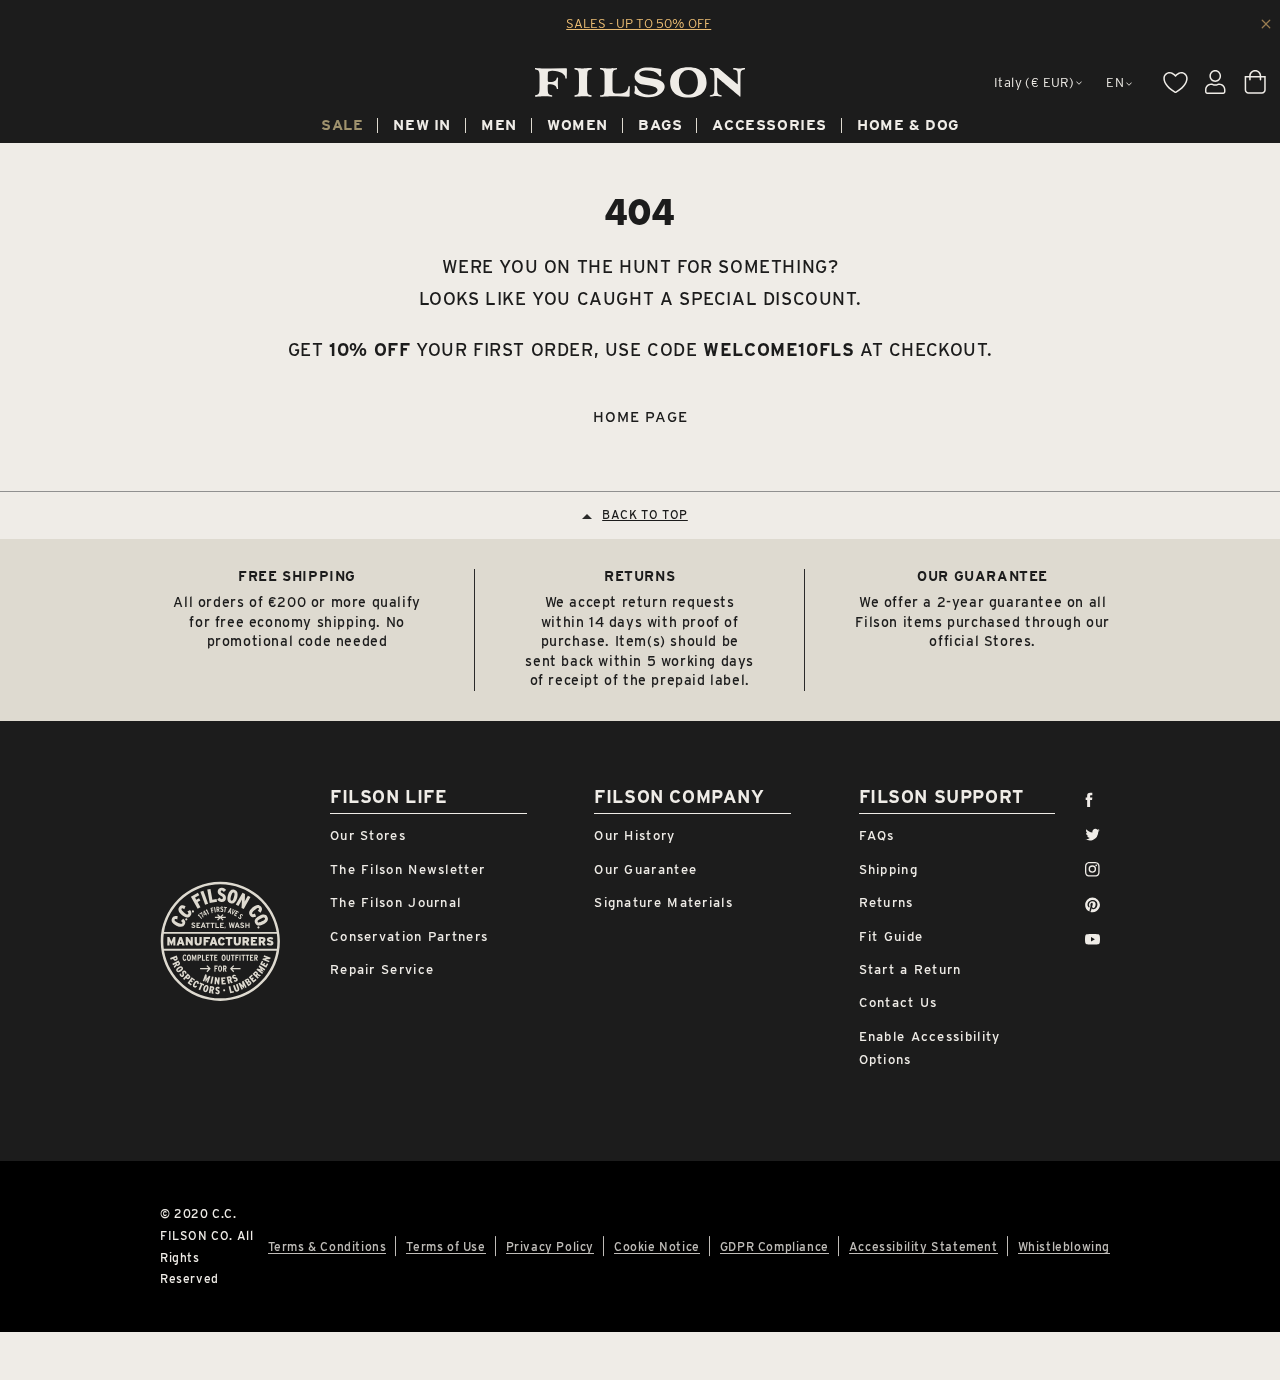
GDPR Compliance (774, 1247)
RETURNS (639, 576)
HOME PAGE (640, 417)
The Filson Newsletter (407, 869)
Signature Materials (663, 902)
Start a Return (910, 969)
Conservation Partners (409, 936)
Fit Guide (891, 936)
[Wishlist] (1175, 82)
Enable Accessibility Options (930, 1048)
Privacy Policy (550, 1247)
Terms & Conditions (327, 1247)
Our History (634, 835)
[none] (342, 128)
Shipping (888, 869)
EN (1115, 82)
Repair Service (382, 969)
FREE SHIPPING (297, 576)
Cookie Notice (657, 1247)
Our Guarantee (645, 869)
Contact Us (898, 1002)
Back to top (645, 514)
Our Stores (368, 835)
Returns (886, 902)
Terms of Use (445, 1247)
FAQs (877, 835)
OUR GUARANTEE (982, 576)
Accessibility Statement (923, 1247)
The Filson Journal (395, 902)
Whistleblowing (1064, 1247)
